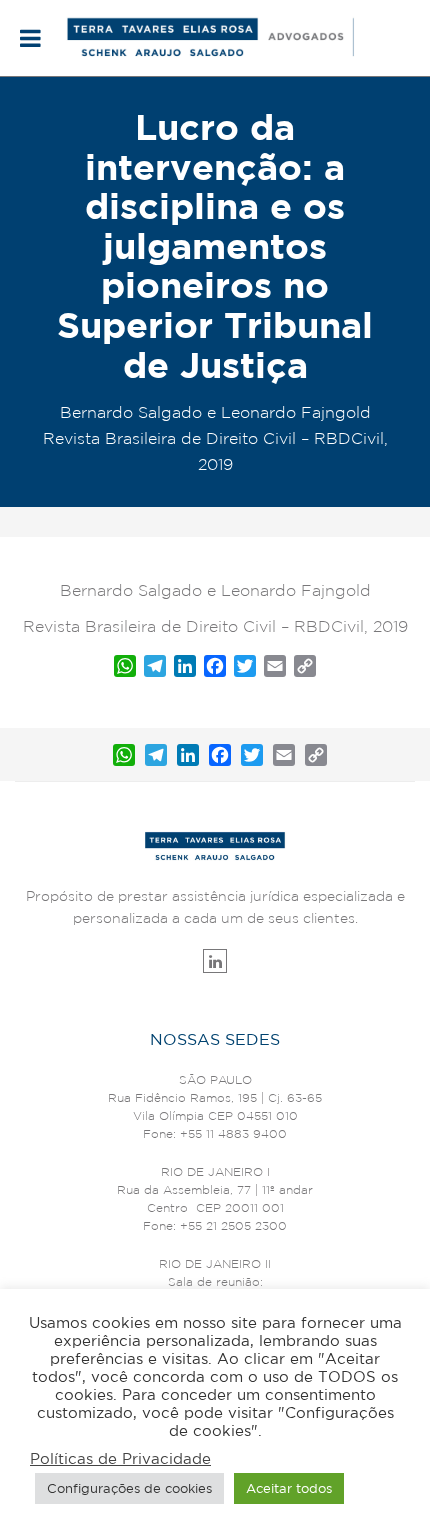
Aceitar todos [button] (289, 1488)
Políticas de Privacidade (120, 1458)
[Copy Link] (316, 755)
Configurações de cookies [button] (129, 1488)
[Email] (284, 755)
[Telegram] (156, 755)
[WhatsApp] (124, 755)
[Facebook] (220, 755)
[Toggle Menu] (30, 38)
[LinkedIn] (188, 755)
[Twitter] (252, 755)
